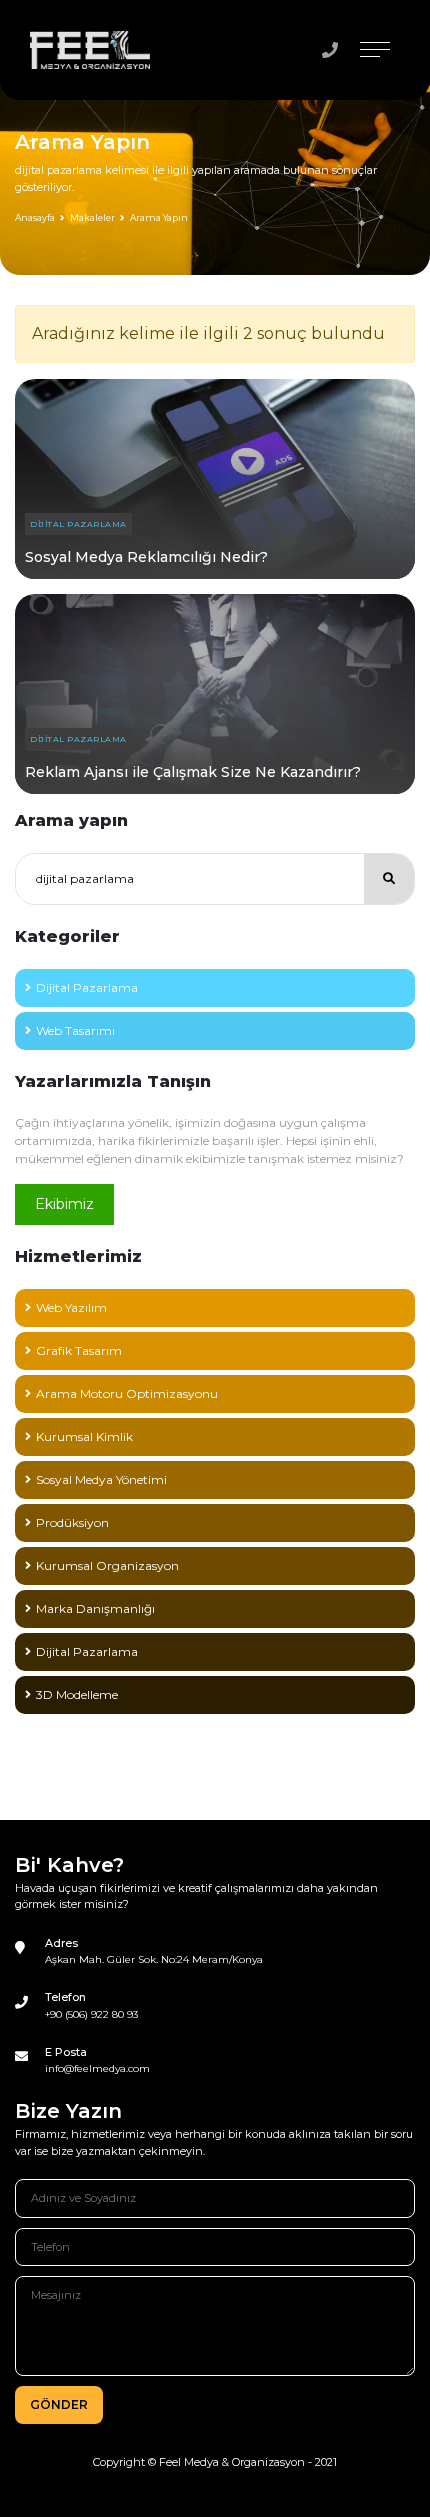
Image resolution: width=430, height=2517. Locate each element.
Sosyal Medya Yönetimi (101, 1479)
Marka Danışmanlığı (95, 1608)
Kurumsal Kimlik (84, 1436)
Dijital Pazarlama (78, 524)
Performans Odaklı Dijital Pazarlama (143, 1737)
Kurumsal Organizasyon (107, 1565)
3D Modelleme (77, 1694)
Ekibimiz (64, 1204)
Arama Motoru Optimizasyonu (127, 1393)
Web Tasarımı (75, 1030)
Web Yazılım (71, 1307)
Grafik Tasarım (79, 1350)
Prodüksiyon (72, 1522)
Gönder (59, 2404)
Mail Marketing (79, 1780)
